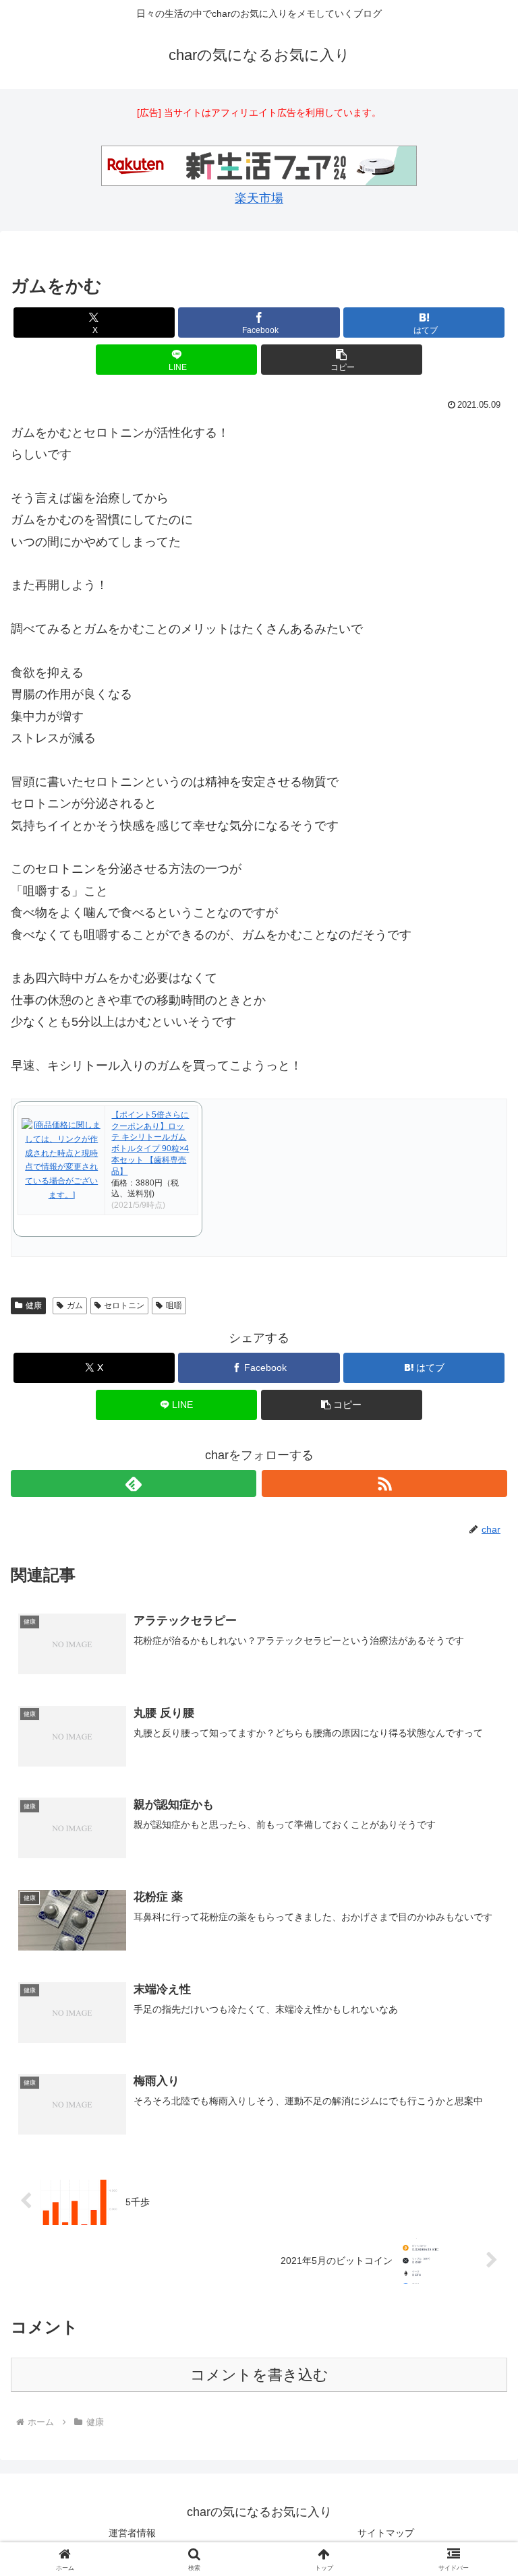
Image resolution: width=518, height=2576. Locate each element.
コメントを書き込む (259, 2375)
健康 (34, 1306)
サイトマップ (386, 2533)
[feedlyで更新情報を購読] (134, 1483)
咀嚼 (174, 1306)
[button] (342, 360)
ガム (75, 1306)
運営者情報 (132, 2533)
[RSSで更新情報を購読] (384, 1483)
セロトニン (124, 1306)
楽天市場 (259, 198)
